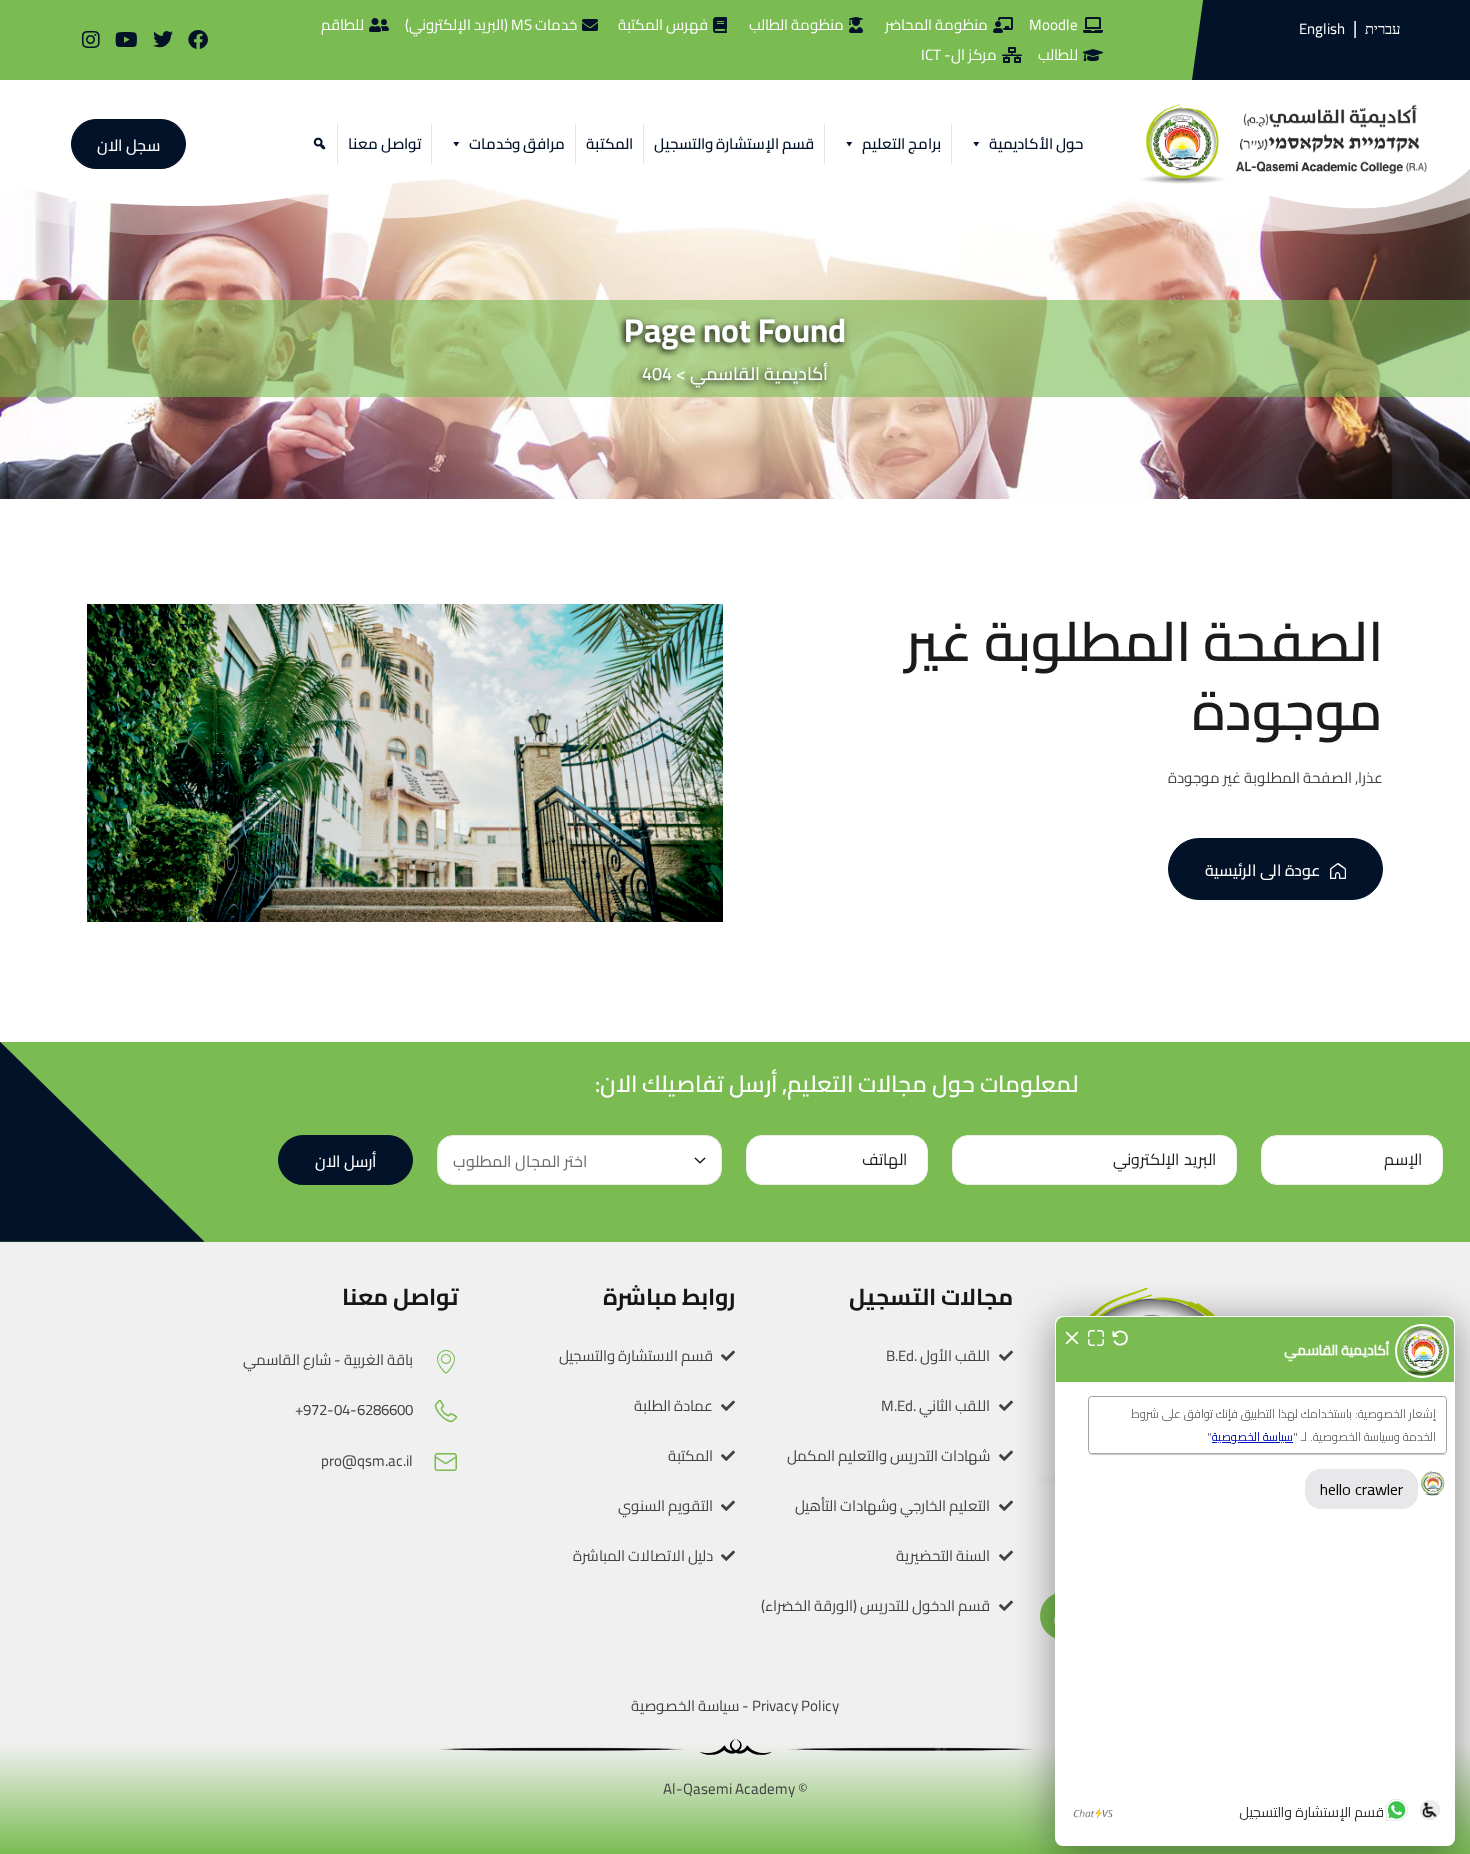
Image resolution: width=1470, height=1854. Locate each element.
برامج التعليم (901, 143)
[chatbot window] (1255, 1581)
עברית (1382, 29)
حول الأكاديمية (1036, 143)
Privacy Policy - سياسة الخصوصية (735, 1705)
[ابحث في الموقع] (316, 144)
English (1322, 28)
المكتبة (609, 143)
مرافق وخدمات (517, 143)
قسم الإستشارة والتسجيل (734, 143)
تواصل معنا (384, 143)
